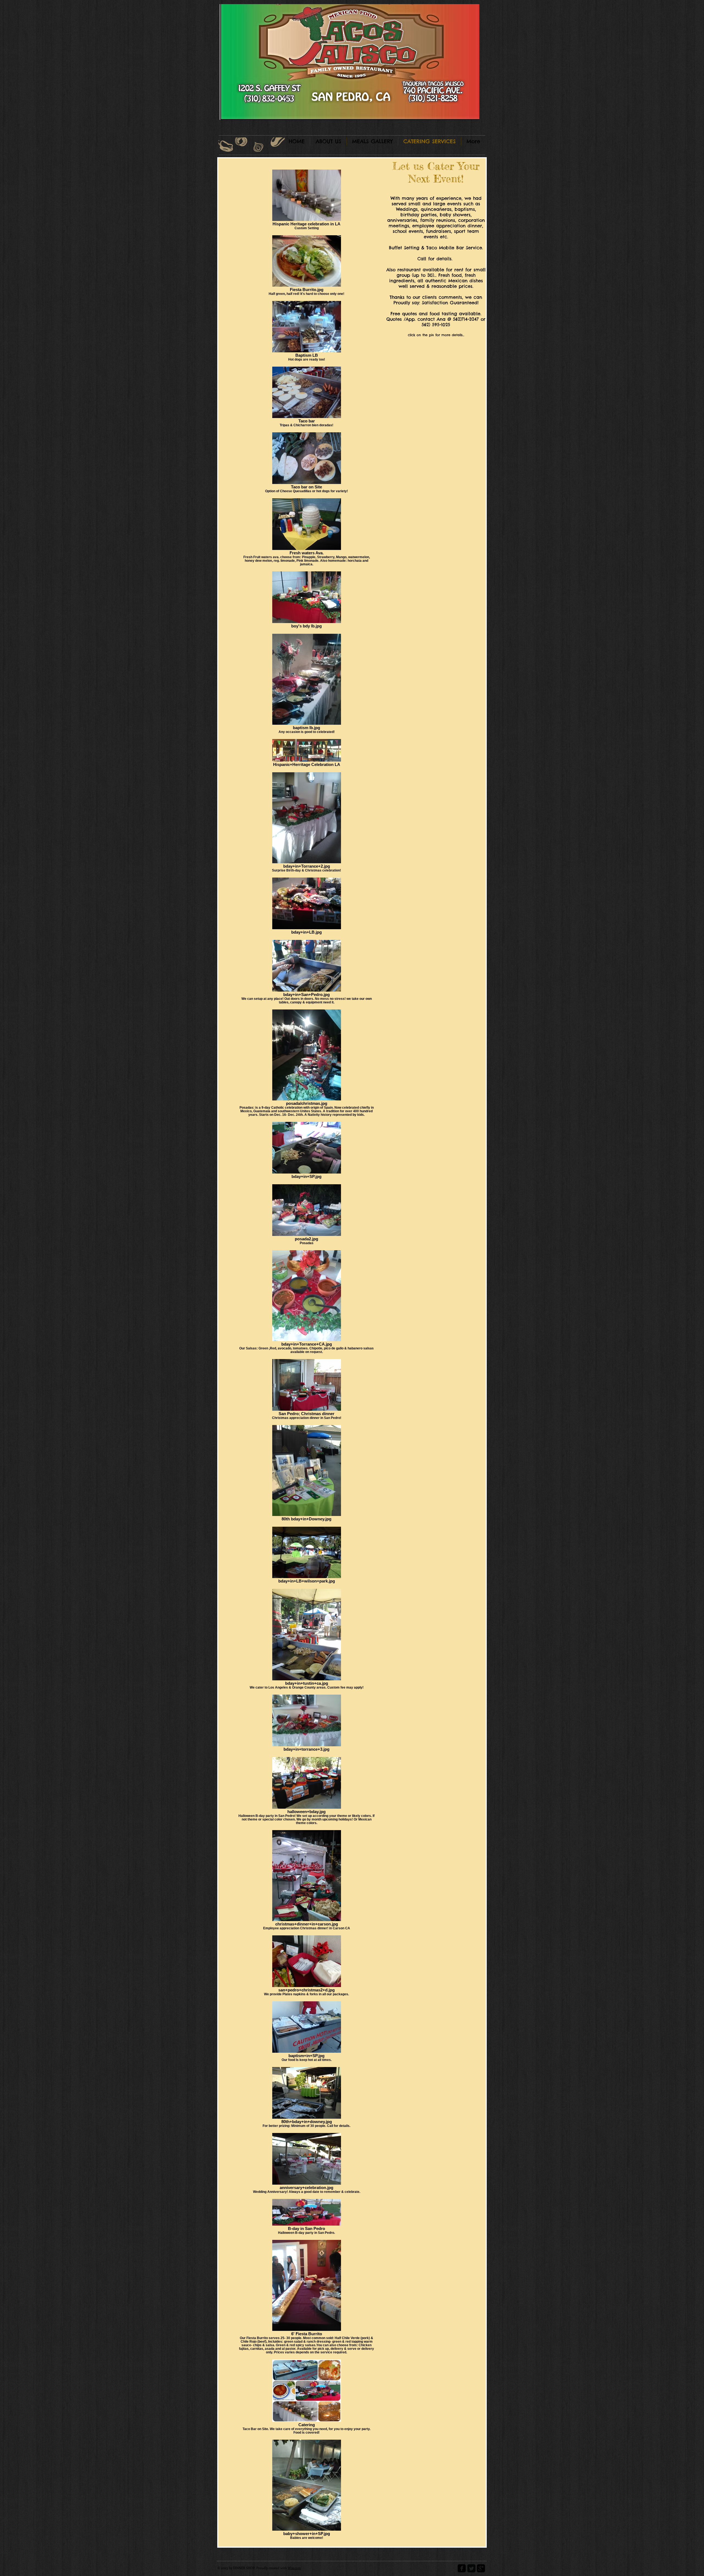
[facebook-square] (462, 2568)
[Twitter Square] (471, 2568)
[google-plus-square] (481, 2568)
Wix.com (294, 2568)
